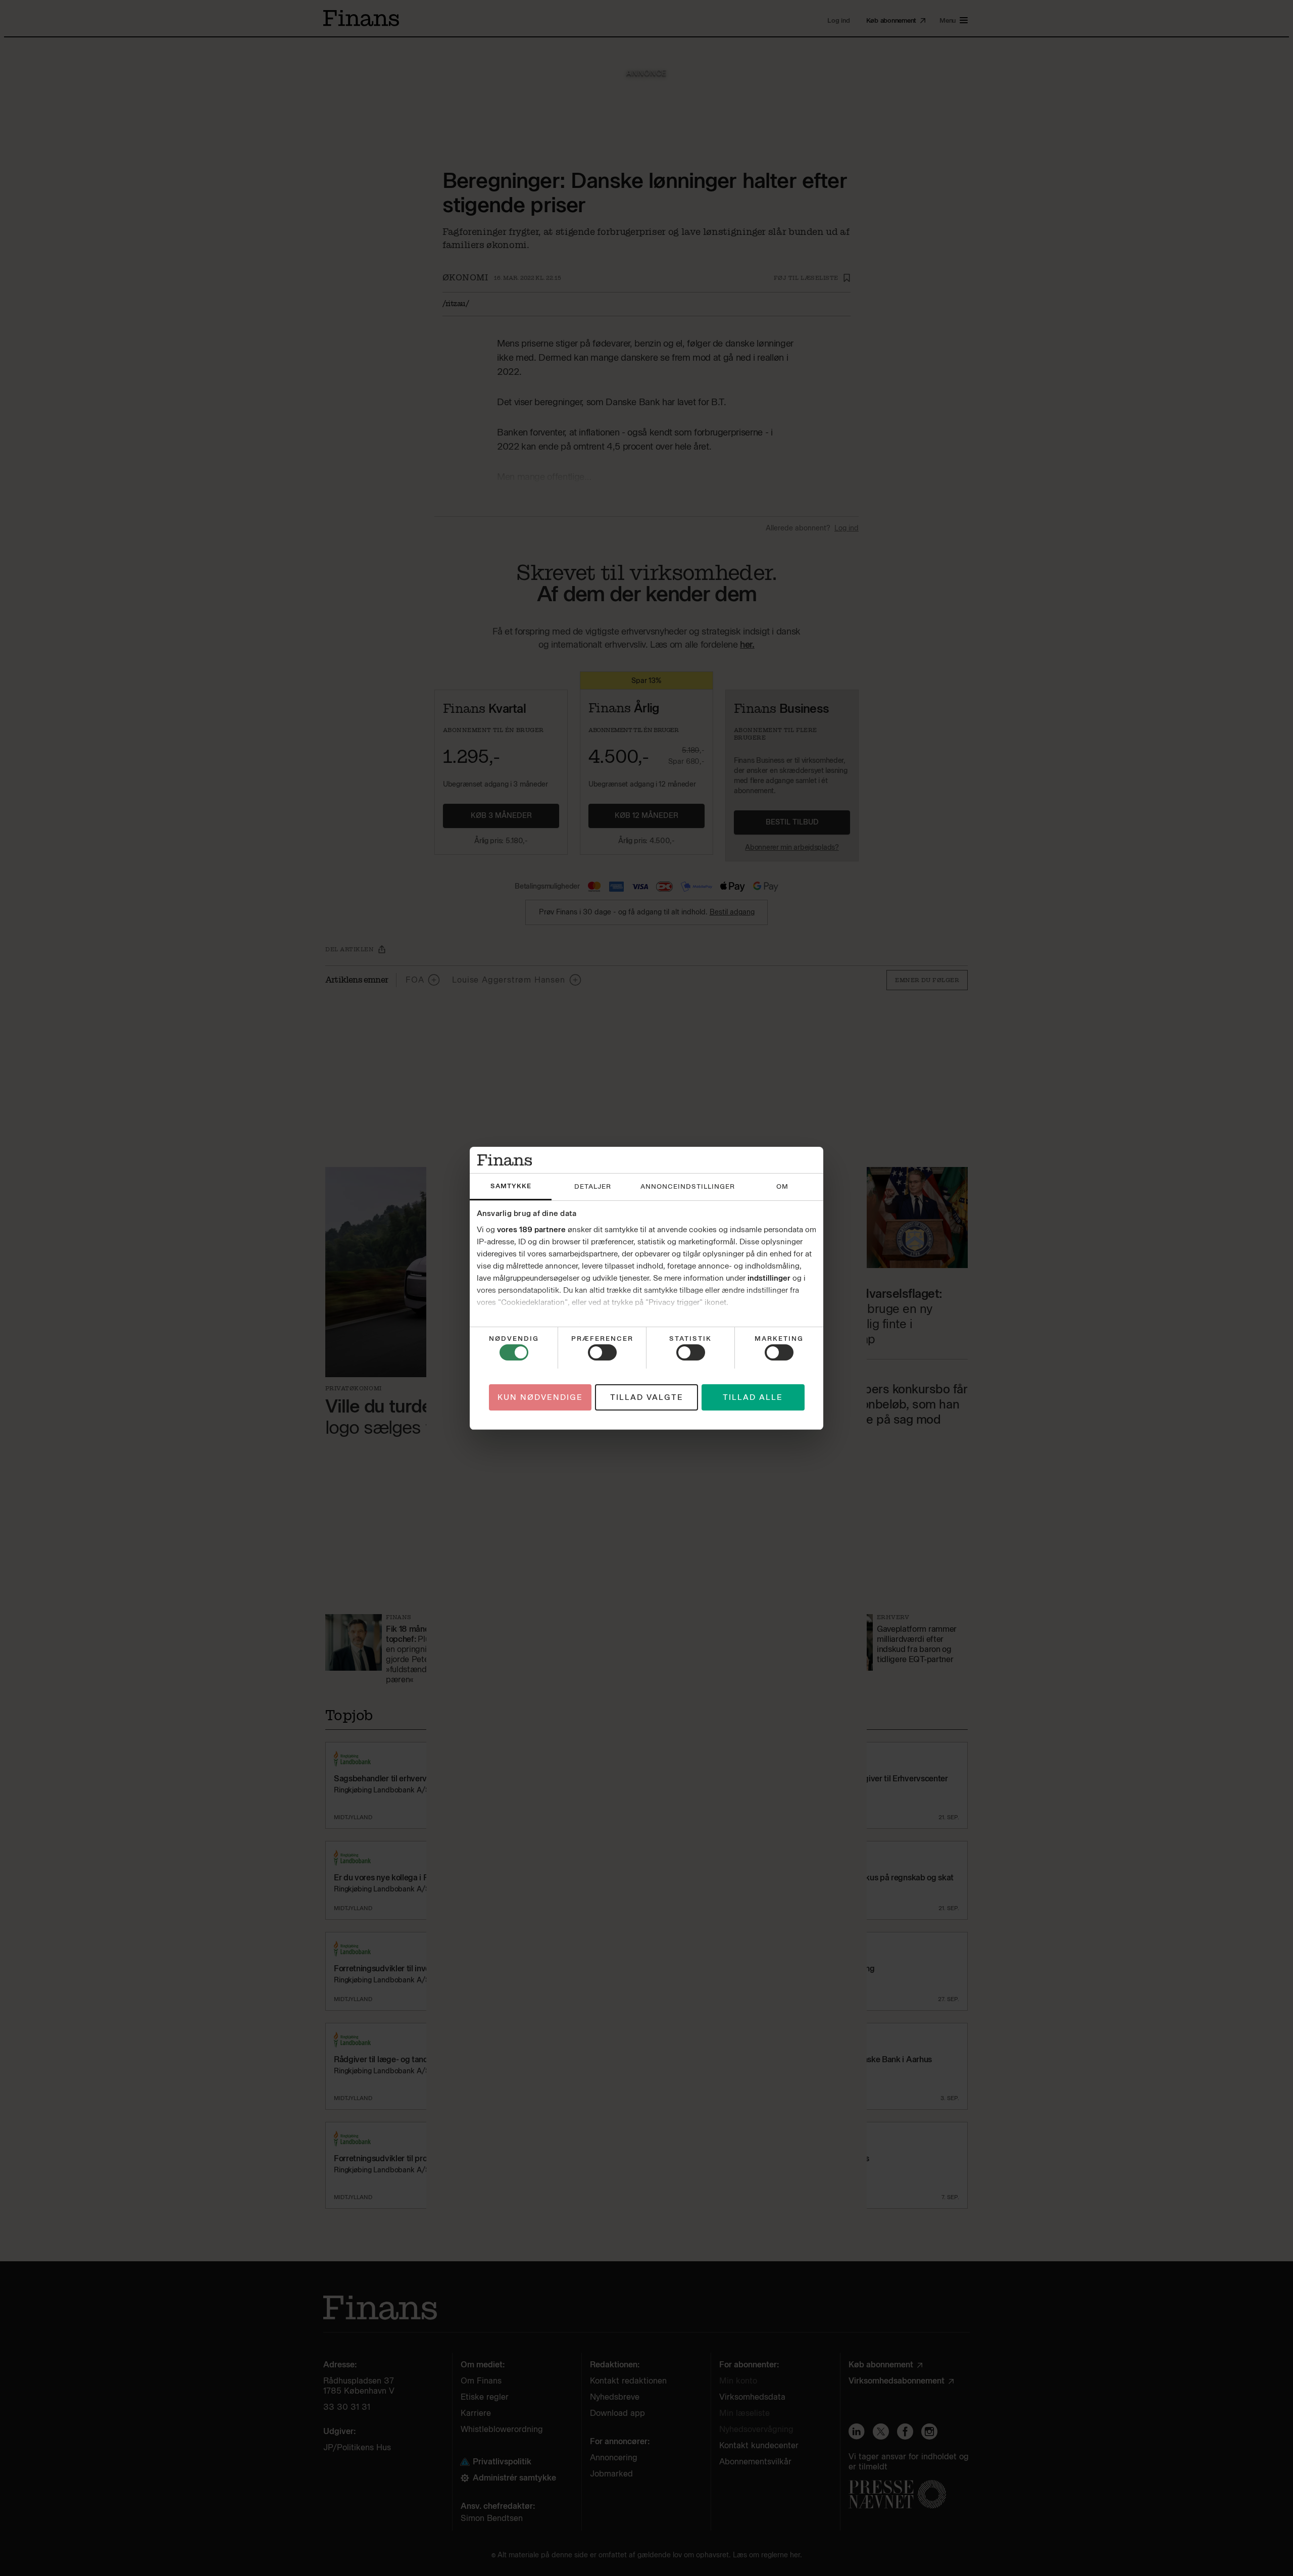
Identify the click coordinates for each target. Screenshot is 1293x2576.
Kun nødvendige (540, 1397)
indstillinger (769, 1278)
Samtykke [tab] (511, 1186)
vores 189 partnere (531, 1230)
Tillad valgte (647, 1397)
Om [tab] (782, 1186)
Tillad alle (753, 1397)
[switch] (602, 1352)
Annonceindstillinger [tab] (688, 1186)
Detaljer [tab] (593, 1186)
